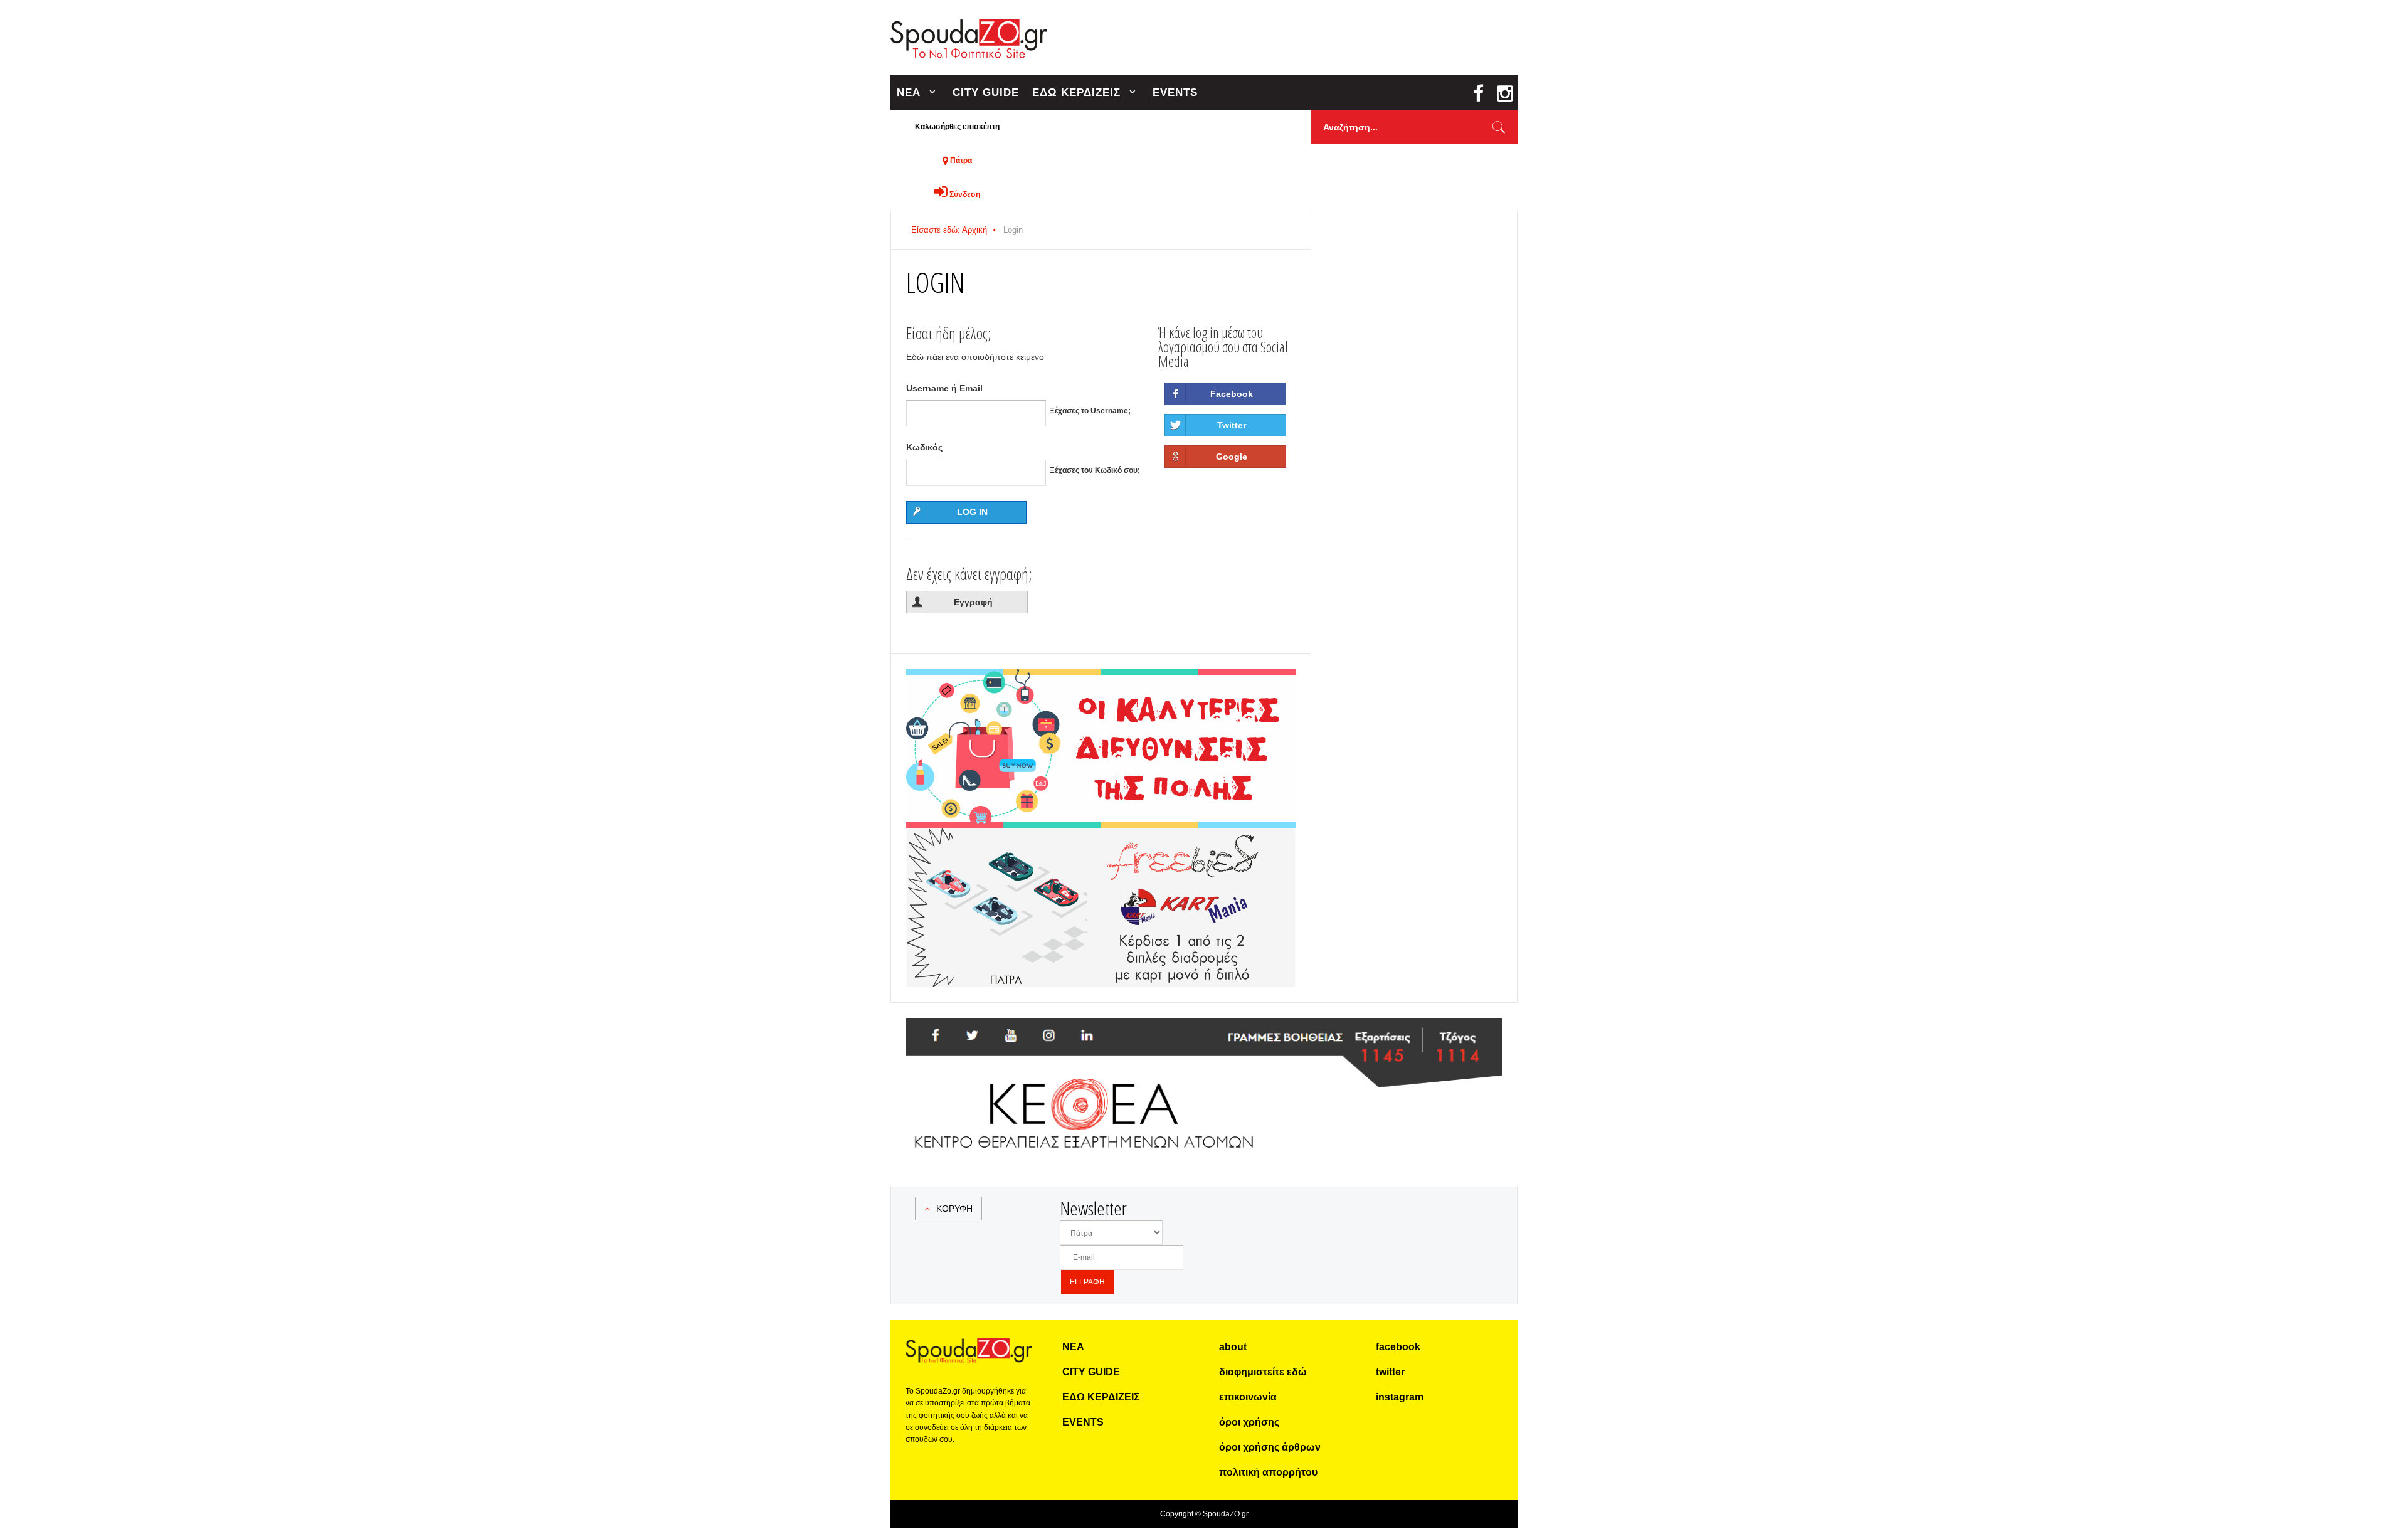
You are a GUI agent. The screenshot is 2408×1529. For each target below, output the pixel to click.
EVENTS (1175, 93)
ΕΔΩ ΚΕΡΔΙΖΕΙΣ (1076, 93)
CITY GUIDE (986, 93)
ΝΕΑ (909, 93)
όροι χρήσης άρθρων (1270, 1447)
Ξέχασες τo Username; (1090, 411)
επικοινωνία (1248, 1397)
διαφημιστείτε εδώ (1263, 1372)
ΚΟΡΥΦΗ (954, 1209)
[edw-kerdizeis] (1101, 684)
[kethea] (1204, 1033)
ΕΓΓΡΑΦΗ (1087, 1282)
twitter (1390, 1372)
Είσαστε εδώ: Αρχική (949, 230)
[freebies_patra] (1101, 835)
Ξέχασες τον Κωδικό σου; (1095, 470)
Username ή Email (944, 388)
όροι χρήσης (1249, 1422)
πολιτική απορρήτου (1268, 1472)
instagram (1400, 1397)
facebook (1398, 1347)
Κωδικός (924, 447)
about (1233, 1347)
